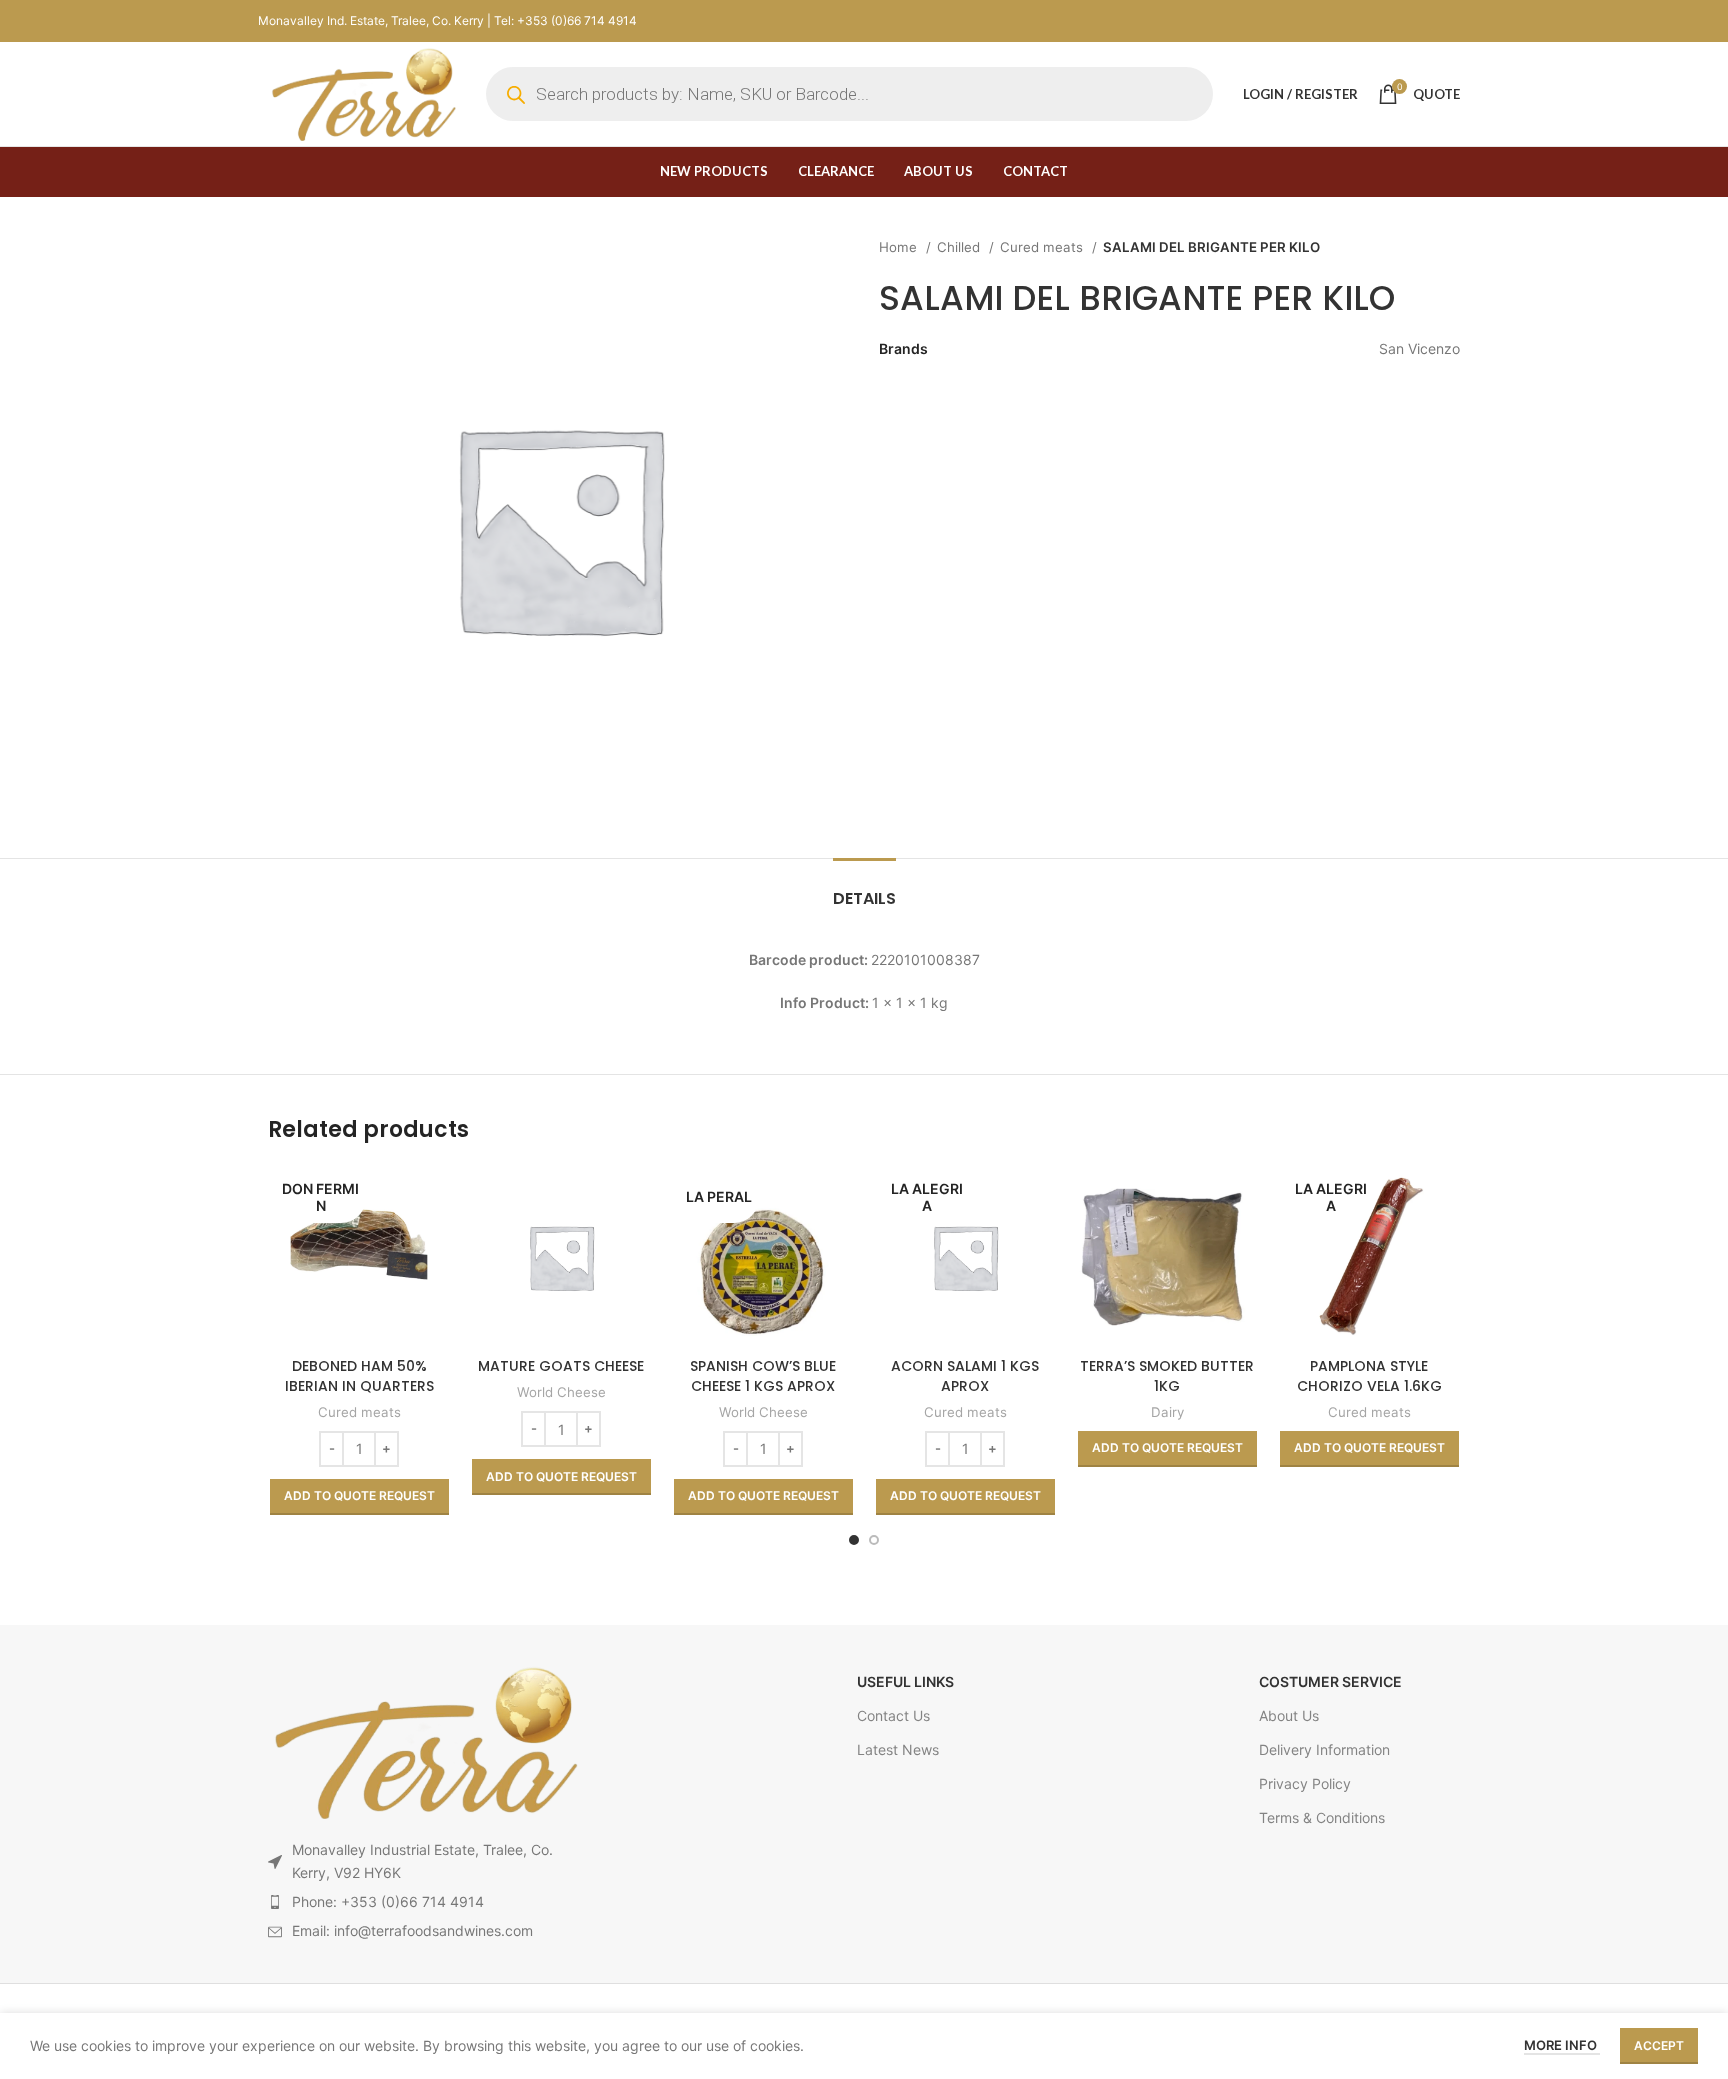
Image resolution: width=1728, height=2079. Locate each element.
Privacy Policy (1305, 1783)
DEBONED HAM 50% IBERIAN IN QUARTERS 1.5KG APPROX (359, 1385)
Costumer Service (1330, 1681)
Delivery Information (1324, 1749)
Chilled (960, 247)
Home (900, 247)
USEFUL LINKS (905, 1681)
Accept (1659, 2045)
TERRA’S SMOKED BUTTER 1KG (1167, 1376)
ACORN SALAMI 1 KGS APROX (965, 1376)
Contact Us (893, 1715)
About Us (1289, 1715)
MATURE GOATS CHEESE (561, 1366)
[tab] (864, 888)
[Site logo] (362, 92)
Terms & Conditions (1322, 1817)
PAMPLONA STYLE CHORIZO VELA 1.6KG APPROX (1369, 1385)
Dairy (1167, 1412)
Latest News (898, 1749)
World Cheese (561, 1392)
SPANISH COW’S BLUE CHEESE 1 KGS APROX (763, 1376)
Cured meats (1043, 247)
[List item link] (423, 1902)
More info (1562, 2045)
